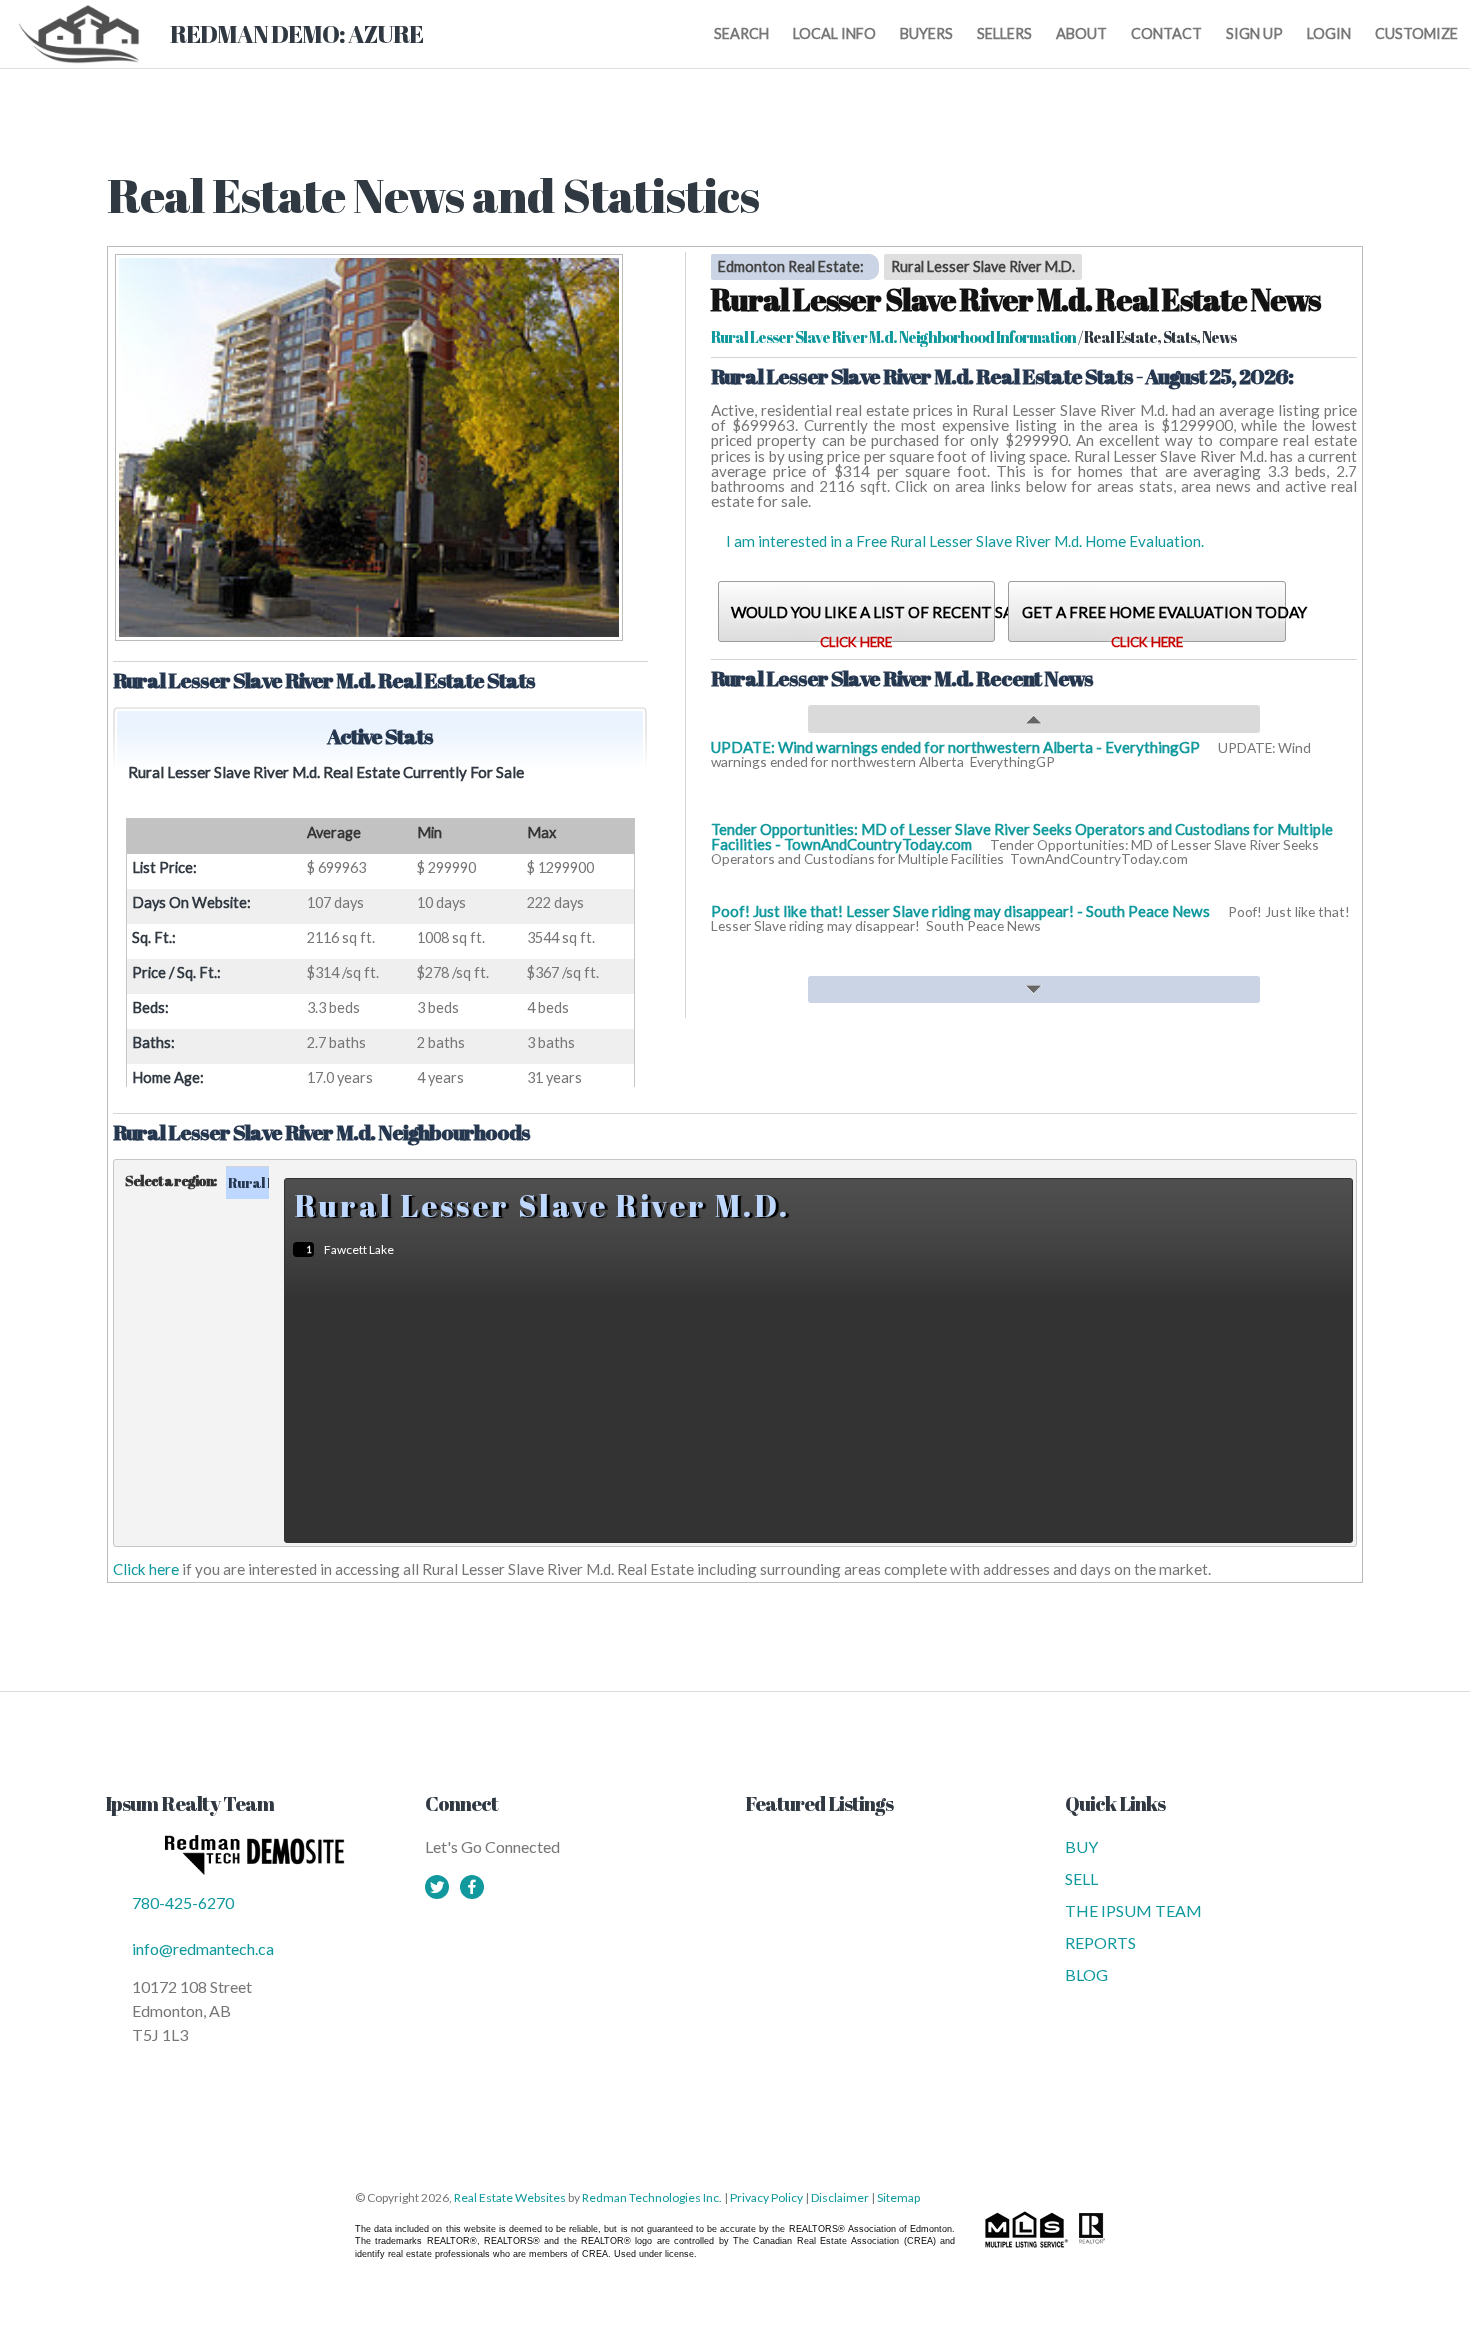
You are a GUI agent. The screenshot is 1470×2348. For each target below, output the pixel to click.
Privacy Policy (766, 2197)
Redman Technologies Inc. (653, 2197)
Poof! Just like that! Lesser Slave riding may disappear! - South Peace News (962, 911)
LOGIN (1329, 33)
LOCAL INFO (834, 33)
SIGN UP (1254, 33)
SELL (1081, 1878)
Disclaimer (840, 2197)
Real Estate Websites (511, 2197)
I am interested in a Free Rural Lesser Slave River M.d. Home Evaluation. (965, 541)
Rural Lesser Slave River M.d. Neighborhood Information (893, 337)
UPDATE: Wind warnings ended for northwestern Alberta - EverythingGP (957, 747)
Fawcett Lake (359, 1249)
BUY (1081, 1846)
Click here (146, 1569)
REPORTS (1100, 1942)
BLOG (1086, 1974)
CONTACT (1166, 33)
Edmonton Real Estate (789, 267)
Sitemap (898, 2197)
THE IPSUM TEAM (1133, 1910)
